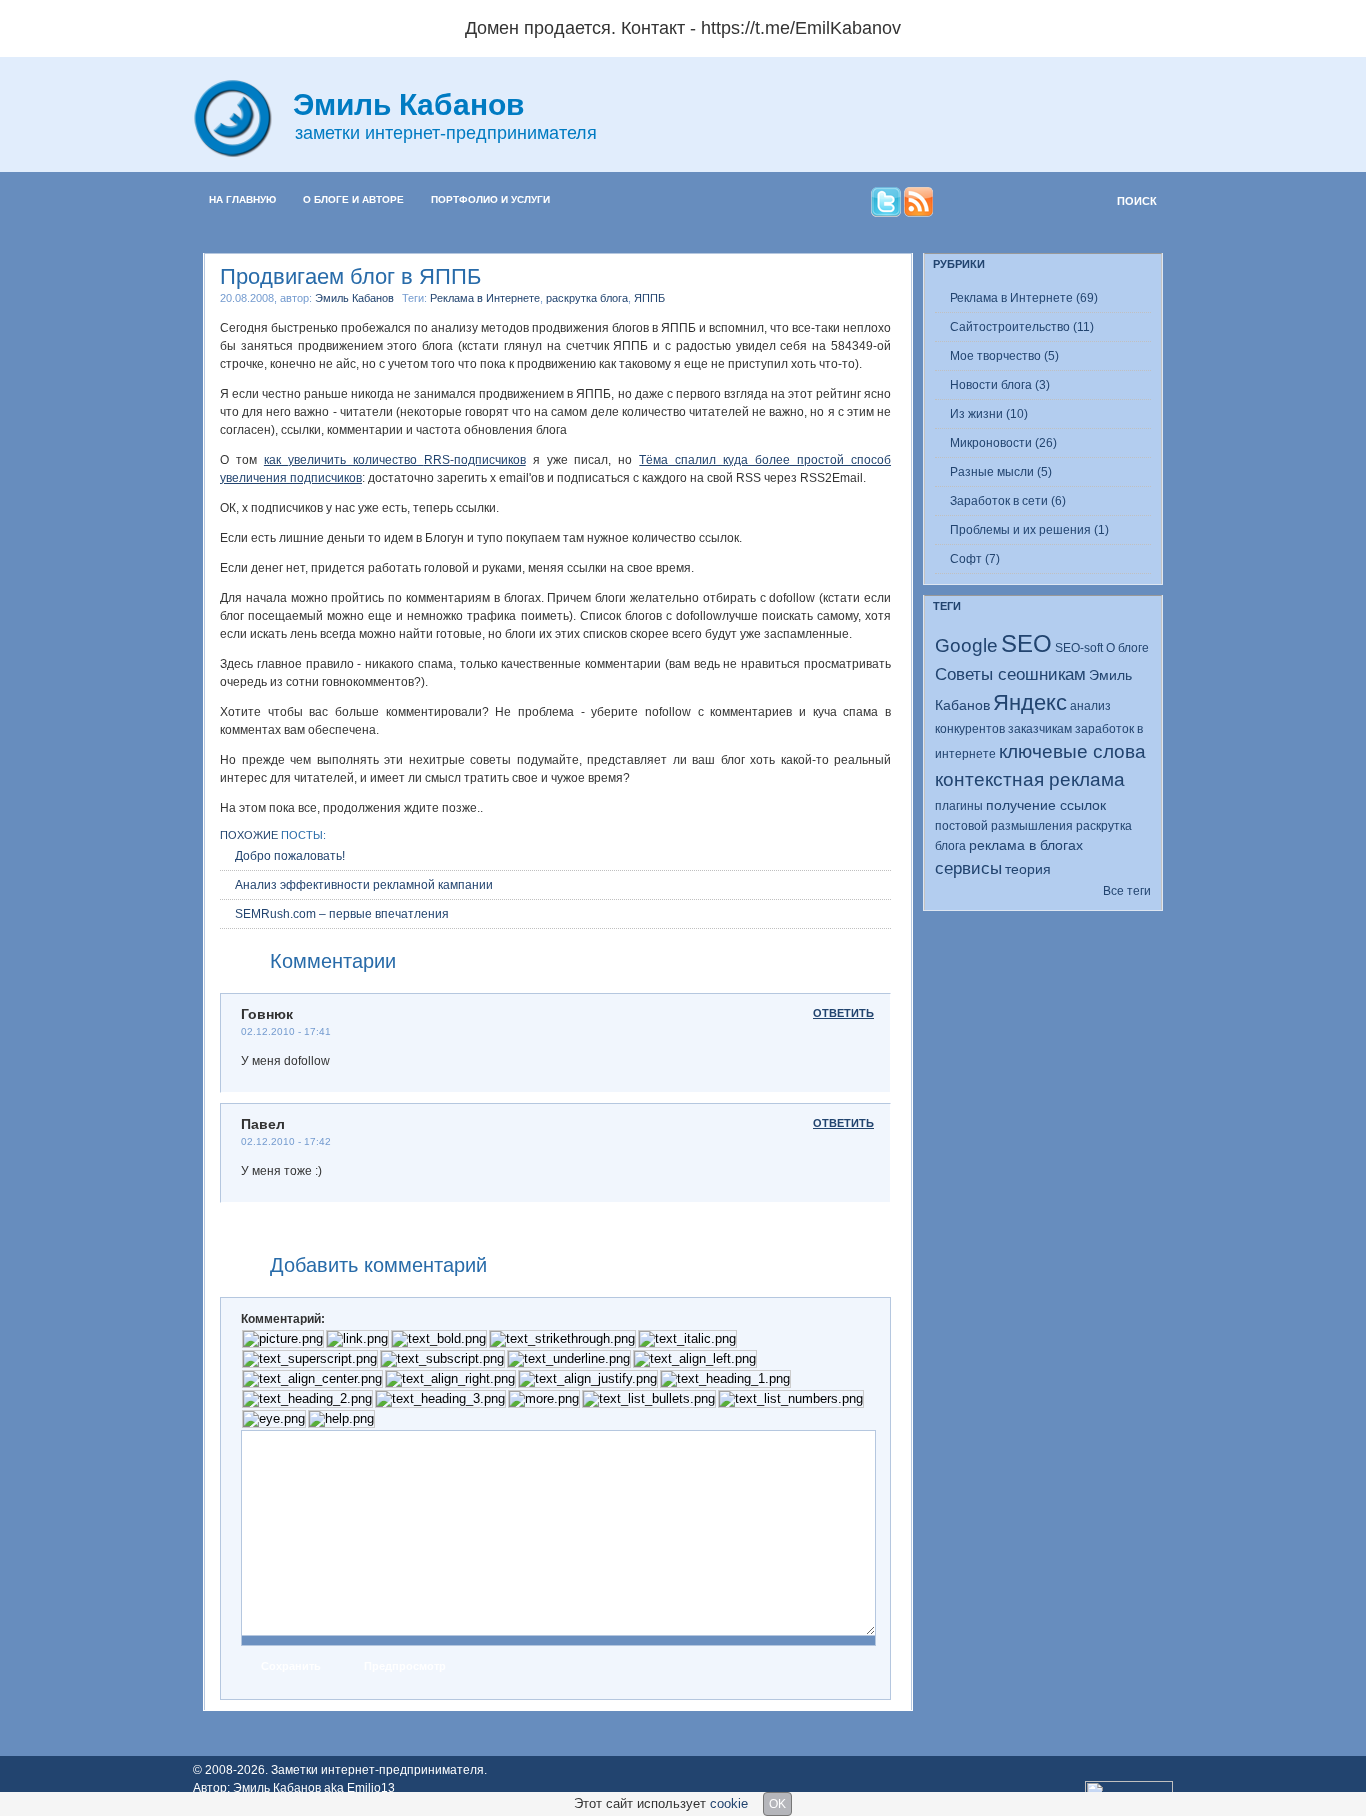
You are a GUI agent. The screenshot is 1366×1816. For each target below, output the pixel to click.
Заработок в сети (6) (1008, 501)
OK (777, 1804)
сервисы (968, 868)
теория (1028, 869)
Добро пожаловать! (290, 856)
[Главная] (243, 153)
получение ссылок (1046, 805)
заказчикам (1040, 729)
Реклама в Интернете (485, 298)
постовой (961, 826)
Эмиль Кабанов (354, 298)
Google (966, 645)
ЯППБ (649, 298)
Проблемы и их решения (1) (1029, 530)
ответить (843, 1013)
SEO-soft (1079, 648)
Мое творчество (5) (1004, 356)
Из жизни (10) (989, 414)
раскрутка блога (587, 298)
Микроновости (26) (1003, 443)
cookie (729, 1803)
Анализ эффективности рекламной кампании (364, 885)
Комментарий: (283, 1319)
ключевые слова (1072, 751)
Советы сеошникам (1010, 674)
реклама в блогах (1026, 845)
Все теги (1127, 891)
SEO (1026, 643)
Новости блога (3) (1000, 385)
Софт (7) (975, 559)
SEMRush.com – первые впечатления (342, 914)
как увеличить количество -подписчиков (395, 460)
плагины (959, 806)
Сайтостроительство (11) (1022, 327)
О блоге (1127, 648)
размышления (1032, 826)
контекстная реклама (1030, 779)
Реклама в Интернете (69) (1024, 298)
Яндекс (1030, 702)
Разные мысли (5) (1001, 472)
